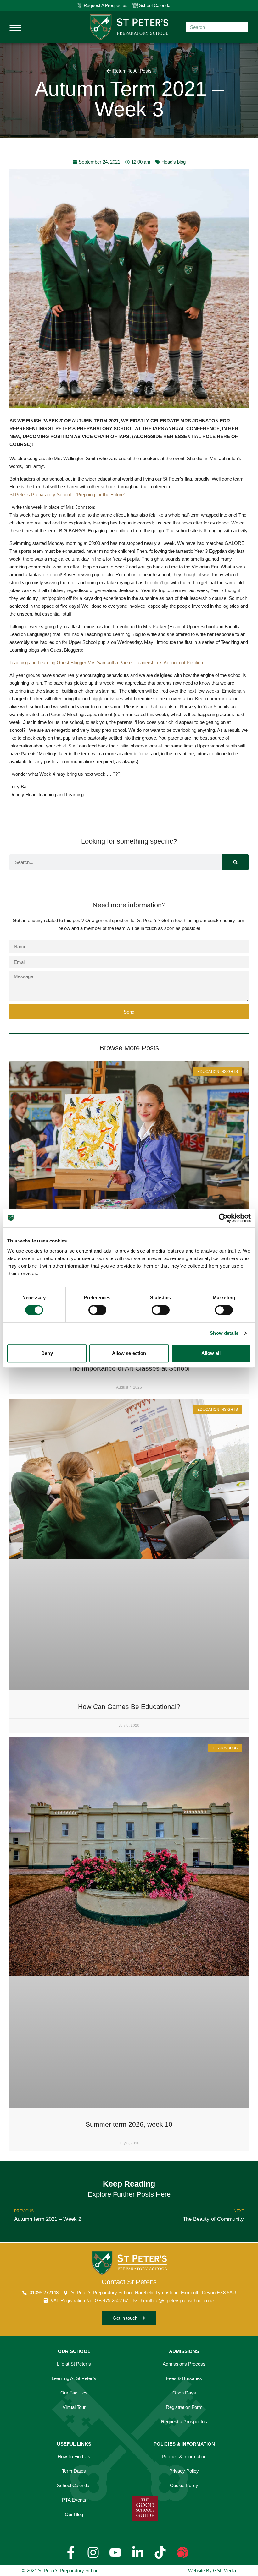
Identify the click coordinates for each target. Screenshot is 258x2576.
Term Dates (74, 2471)
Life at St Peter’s (74, 2364)
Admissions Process (184, 2364)
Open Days (184, 2393)
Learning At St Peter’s (74, 2378)
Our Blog (74, 2514)
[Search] (235, 862)
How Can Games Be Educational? (129, 1706)
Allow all (211, 1353)
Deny (47, 1353)
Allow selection (129, 1353)
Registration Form (184, 2407)
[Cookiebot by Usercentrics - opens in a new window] (223, 1218)
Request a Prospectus (184, 2422)
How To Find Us (74, 2456)
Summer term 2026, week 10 (129, 2124)
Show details (224, 1333)
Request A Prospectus (105, 5)
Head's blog (174, 162)
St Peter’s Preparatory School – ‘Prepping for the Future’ (67, 495)
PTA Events (74, 2500)
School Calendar (155, 5)
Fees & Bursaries (184, 2378)
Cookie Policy (184, 2485)
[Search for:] (217, 27)
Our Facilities (74, 2393)
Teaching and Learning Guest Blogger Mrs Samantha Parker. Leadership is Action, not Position (106, 663)
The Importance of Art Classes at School (129, 1368)
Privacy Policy (184, 2471)
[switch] (97, 1310)
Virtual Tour (74, 2407)
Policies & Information (184, 2456)
